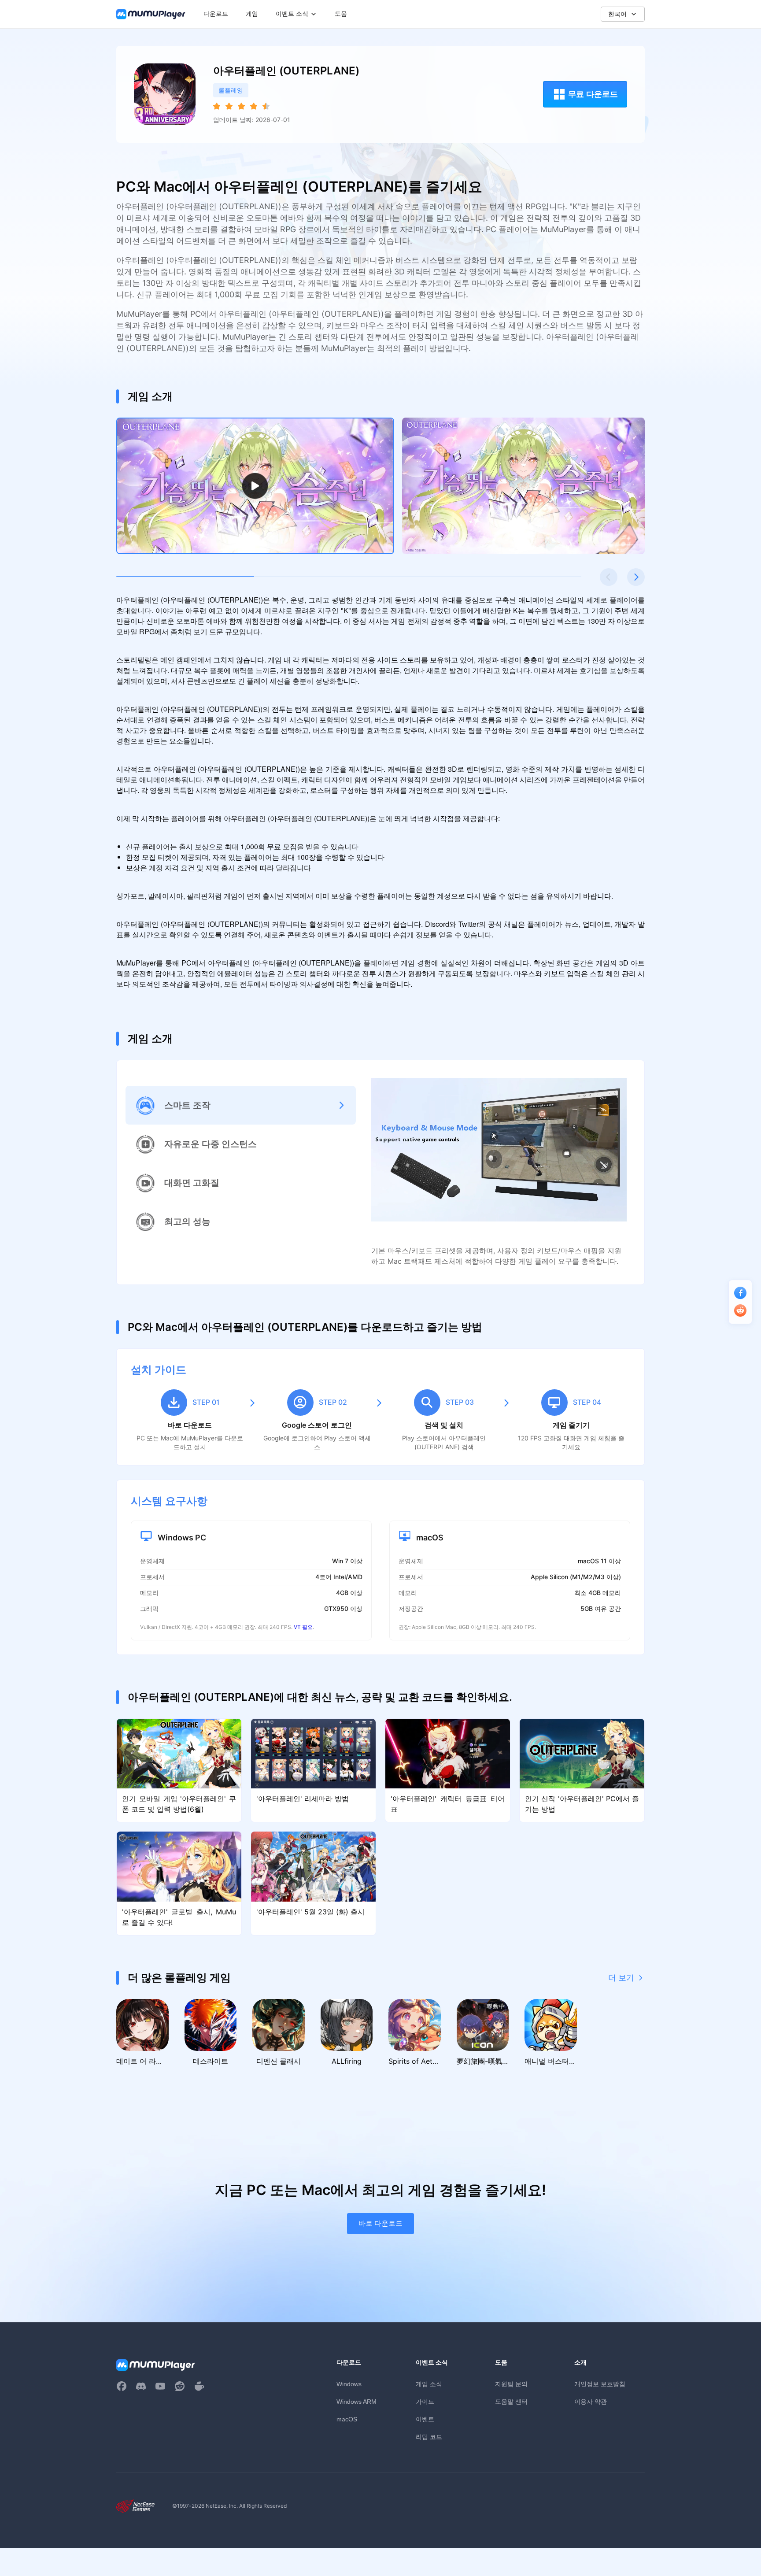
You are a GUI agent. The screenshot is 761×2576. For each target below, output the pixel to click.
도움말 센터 (511, 2401)
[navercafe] (199, 2386)
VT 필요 (303, 1627)
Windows (349, 2384)
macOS (347, 2419)
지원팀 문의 (511, 2384)
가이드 (425, 2401)
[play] (255, 486)
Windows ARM (356, 2402)
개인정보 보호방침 (600, 2384)
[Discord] (141, 2386)
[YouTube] (160, 2386)
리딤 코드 (429, 2437)
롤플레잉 (231, 90)
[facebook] (122, 2386)
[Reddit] (180, 2386)
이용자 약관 (591, 2401)
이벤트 (425, 2419)
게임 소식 (429, 2384)
